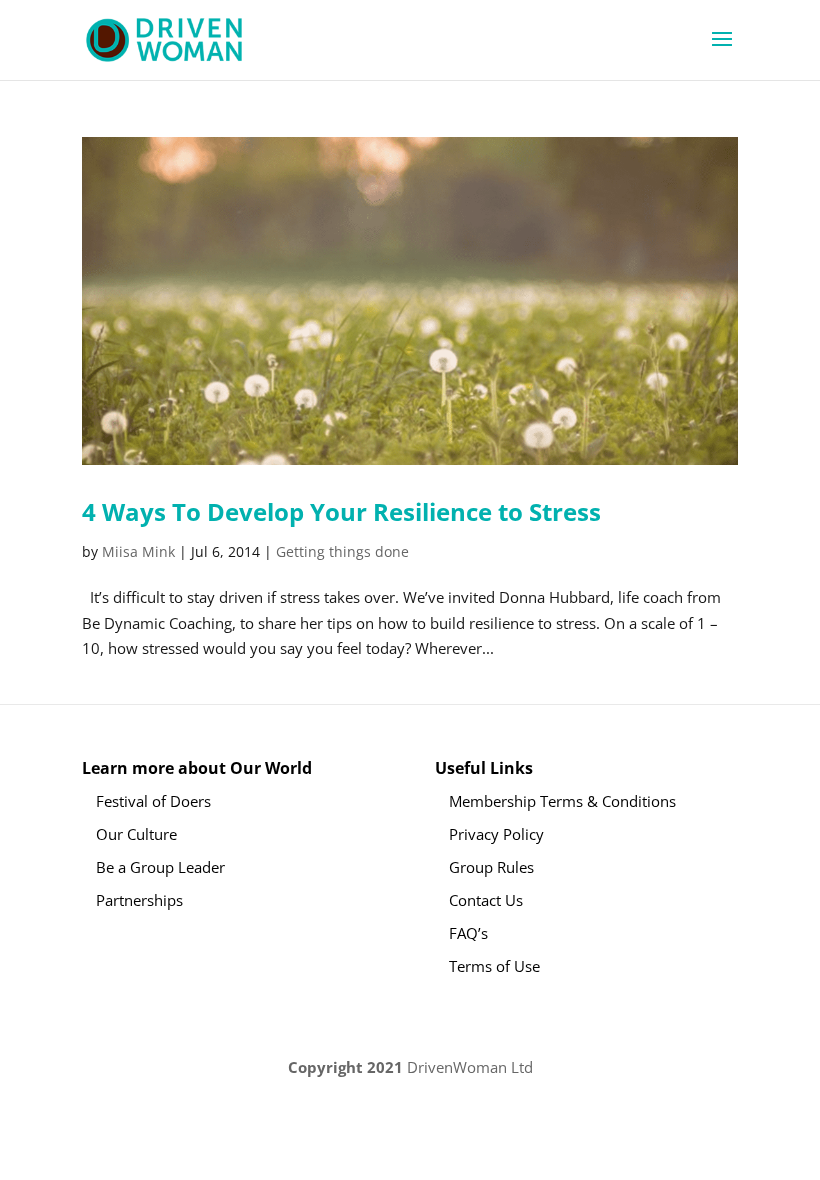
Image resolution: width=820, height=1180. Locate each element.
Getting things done (342, 551)
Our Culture (136, 834)
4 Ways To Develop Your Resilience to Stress (341, 511)
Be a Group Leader (160, 867)
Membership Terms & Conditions (562, 801)
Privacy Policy (496, 834)
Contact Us (486, 900)
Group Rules (491, 867)
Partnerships (139, 900)
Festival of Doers (153, 801)
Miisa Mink (138, 551)
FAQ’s (468, 933)
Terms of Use (494, 966)
